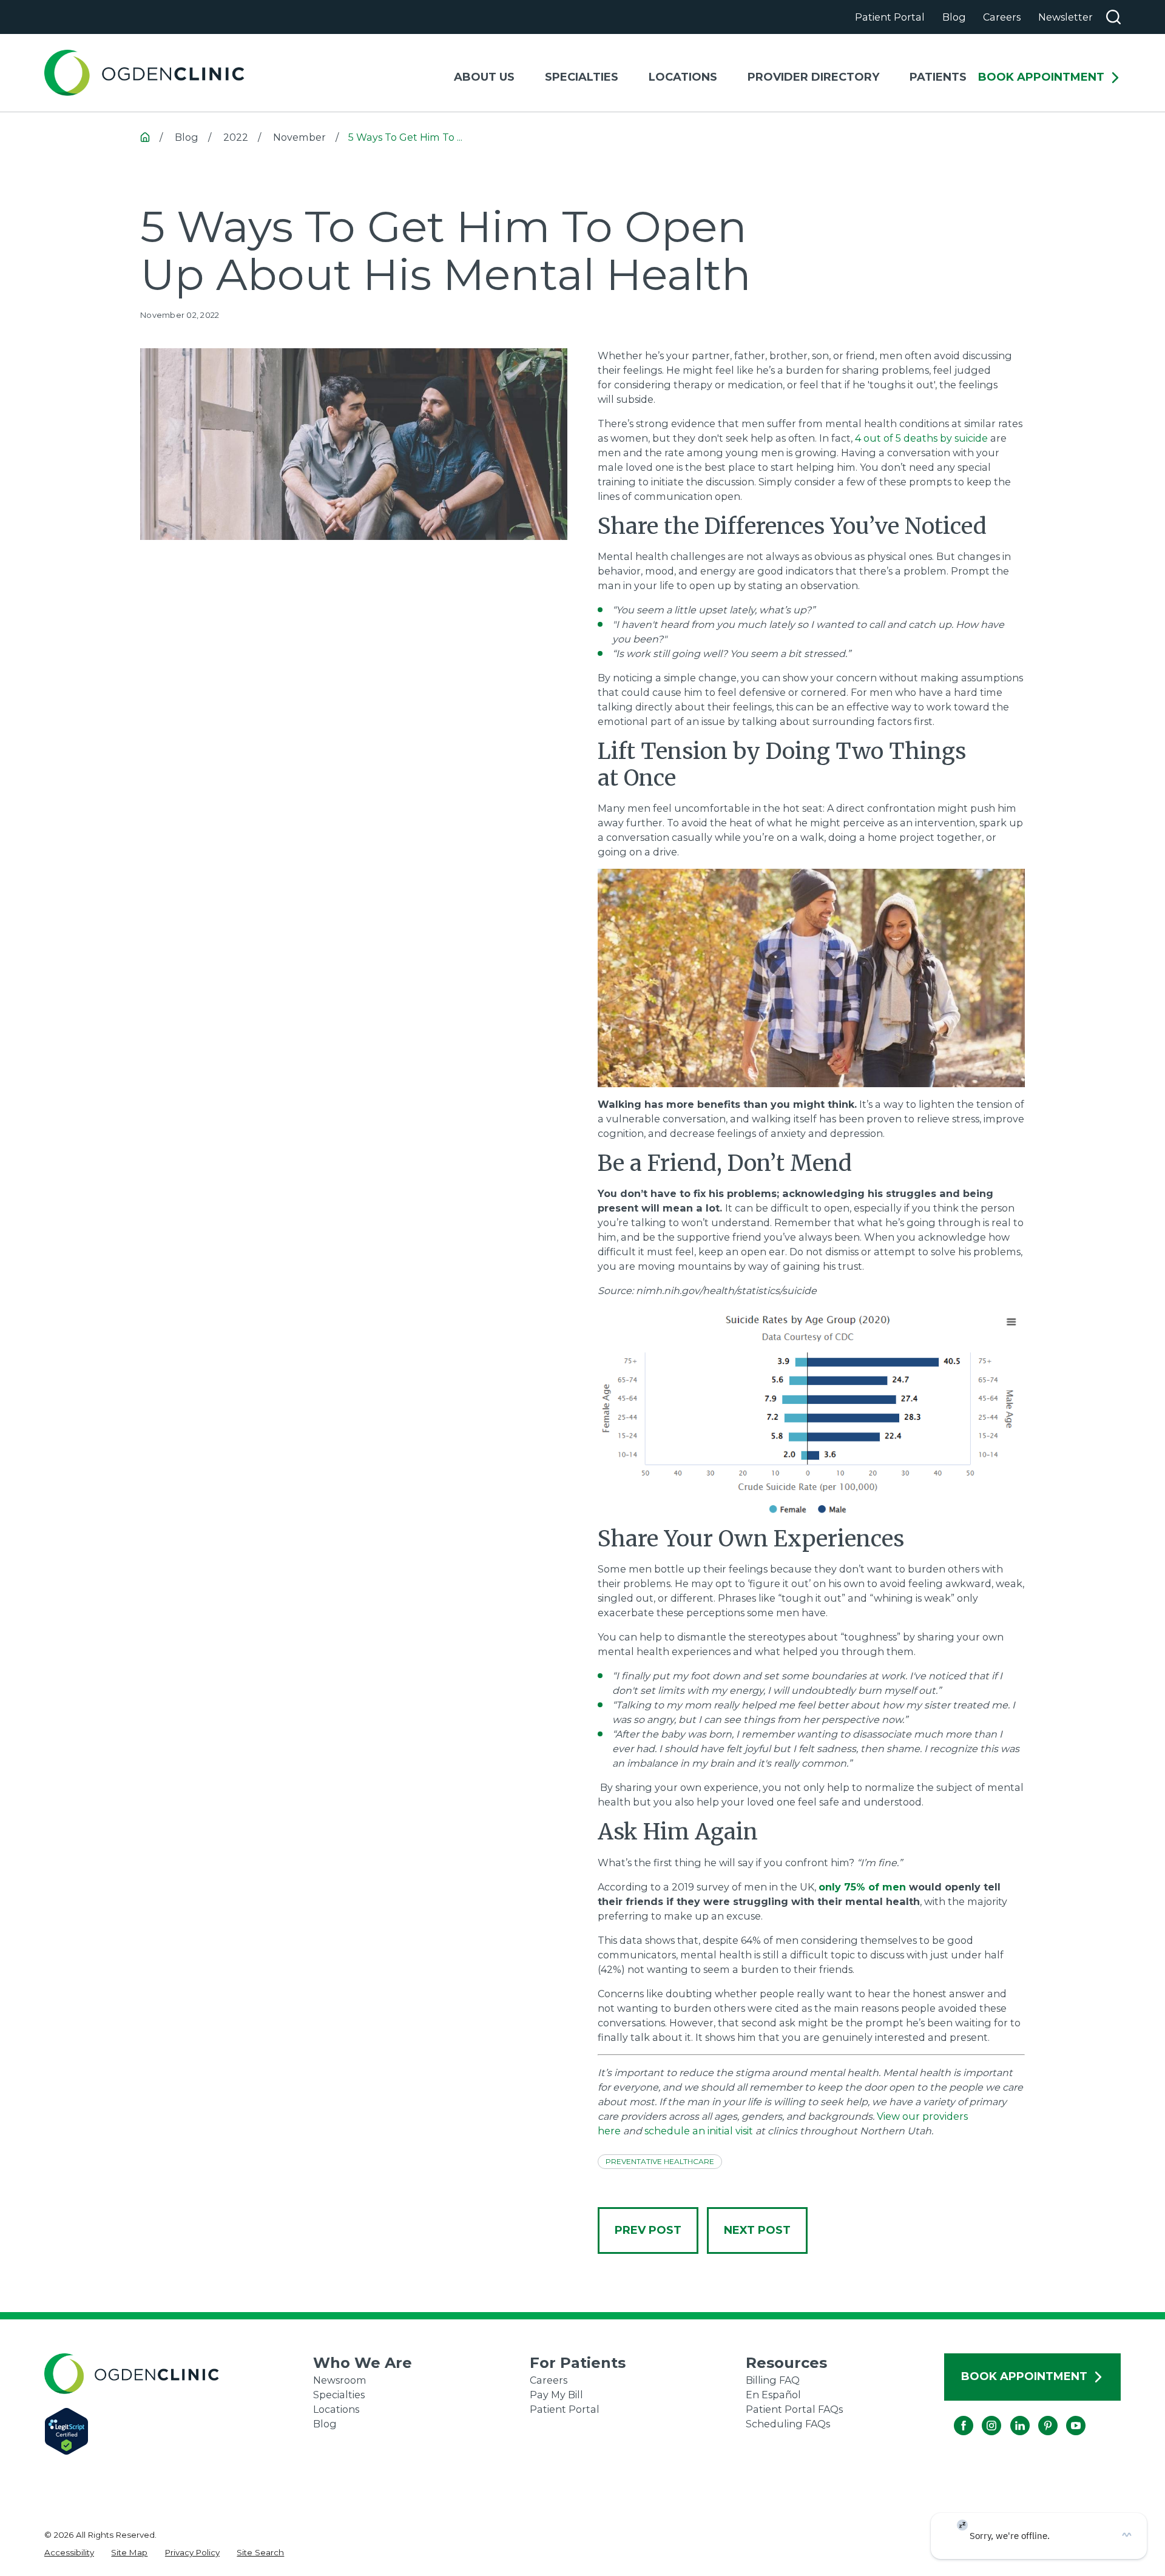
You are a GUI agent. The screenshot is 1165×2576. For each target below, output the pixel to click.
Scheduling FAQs (788, 2424)
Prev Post (648, 2230)
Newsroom (340, 2380)
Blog (954, 17)
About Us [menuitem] (484, 77)
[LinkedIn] (1010, 2416)
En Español (773, 2395)
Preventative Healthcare (660, 2161)
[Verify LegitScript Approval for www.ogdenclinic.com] (179, 2431)
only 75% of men (862, 1887)
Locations (336, 2409)
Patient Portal (890, 17)
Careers (1002, 17)
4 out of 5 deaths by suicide (921, 438)
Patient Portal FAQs (794, 2409)
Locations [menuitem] (683, 77)
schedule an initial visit (699, 2131)
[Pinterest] (1038, 2416)
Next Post (757, 2230)
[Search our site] (1113, 17)
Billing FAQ (773, 2380)
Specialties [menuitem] (582, 77)
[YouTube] (1066, 2416)
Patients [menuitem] (938, 77)
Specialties (339, 2395)
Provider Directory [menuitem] (813, 77)
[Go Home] (145, 137)
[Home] (144, 73)
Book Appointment (1041, 78)
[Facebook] (954, 2416)
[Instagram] (982, 2416)
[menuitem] (69, 2552)
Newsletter (1065, 17)
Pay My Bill (556, 2395)
